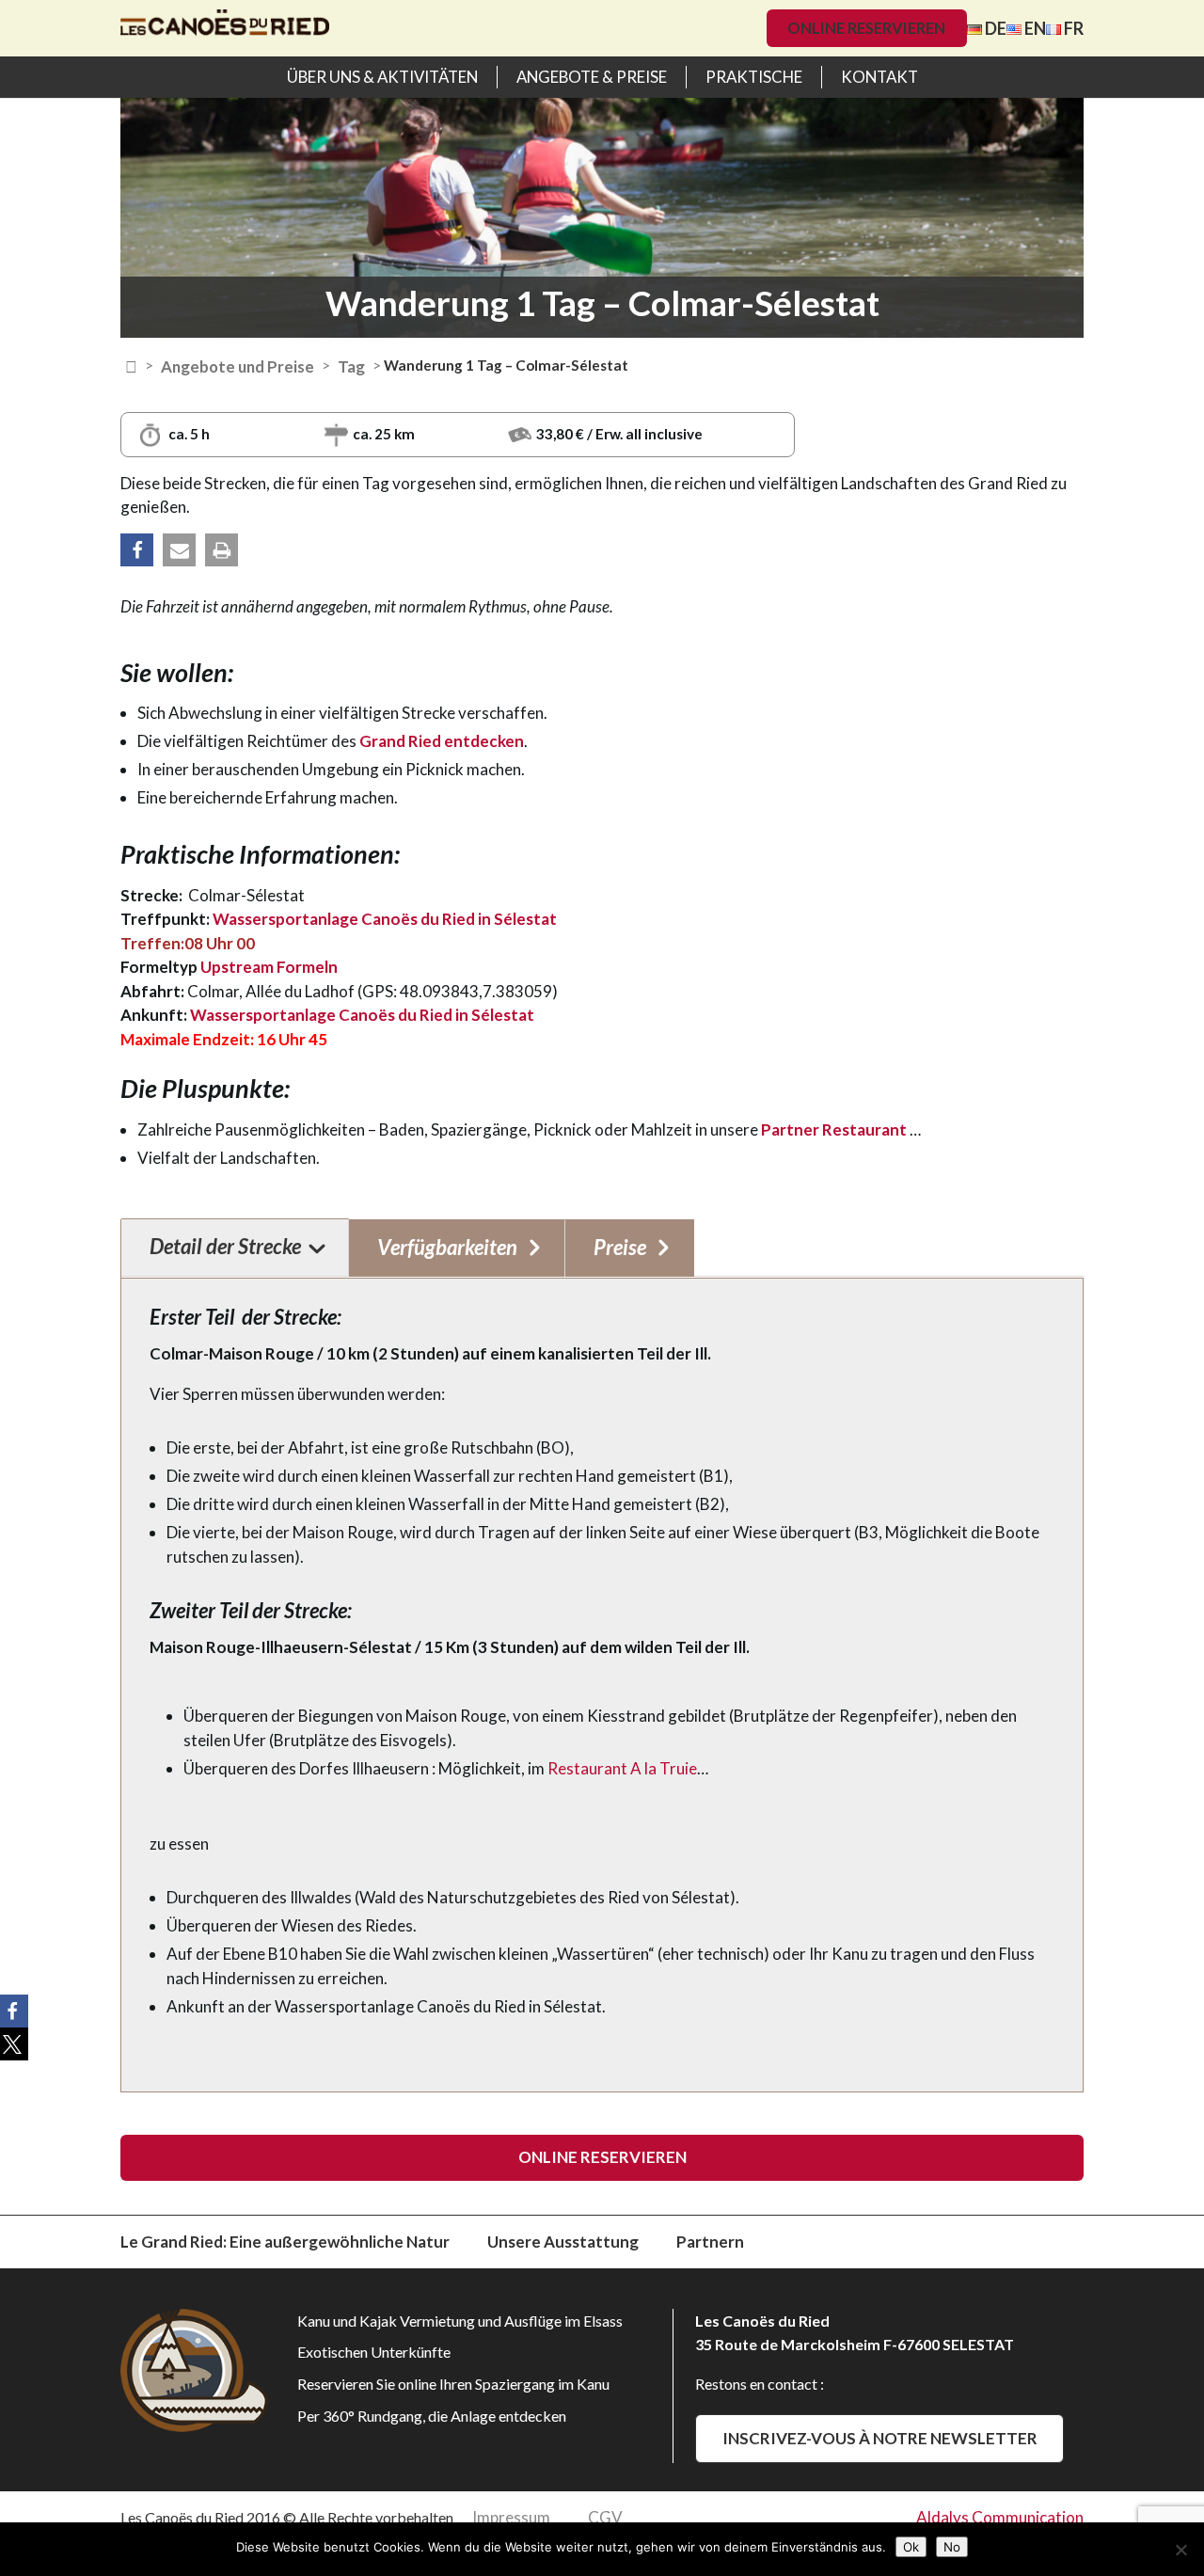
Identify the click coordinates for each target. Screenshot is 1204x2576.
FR (1072, 28)
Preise (620, 1247)
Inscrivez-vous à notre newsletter (880, 2438)
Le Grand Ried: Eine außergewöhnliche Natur (285, 2242)
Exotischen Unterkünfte (374, 2352)
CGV (605, 2517)
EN (1034, 28)
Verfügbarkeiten (447, 1247)
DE (994, 28)
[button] (137, 550)
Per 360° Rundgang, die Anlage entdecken (432, 2416)
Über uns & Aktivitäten (382, 77)
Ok (911, 2547)
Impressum (511, 2517)
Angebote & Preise (592, 77)
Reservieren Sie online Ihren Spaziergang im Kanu (453, 2384)
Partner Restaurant (835, 1129)
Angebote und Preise (238, 366)
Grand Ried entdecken (442, 741)
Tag (351, 366)
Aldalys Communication (1000, 2517)
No (952, 2547)
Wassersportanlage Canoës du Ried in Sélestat (385, 919)
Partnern (710, 2242)
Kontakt (879, 77)
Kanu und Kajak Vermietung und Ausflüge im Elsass (460, 2321)
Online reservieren (866, 28)
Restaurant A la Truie (622, 1768)
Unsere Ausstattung (563, 2242)
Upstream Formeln (268, 967)
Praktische (754, 77)
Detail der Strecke (225, 1246)
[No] (1180, 2550)
